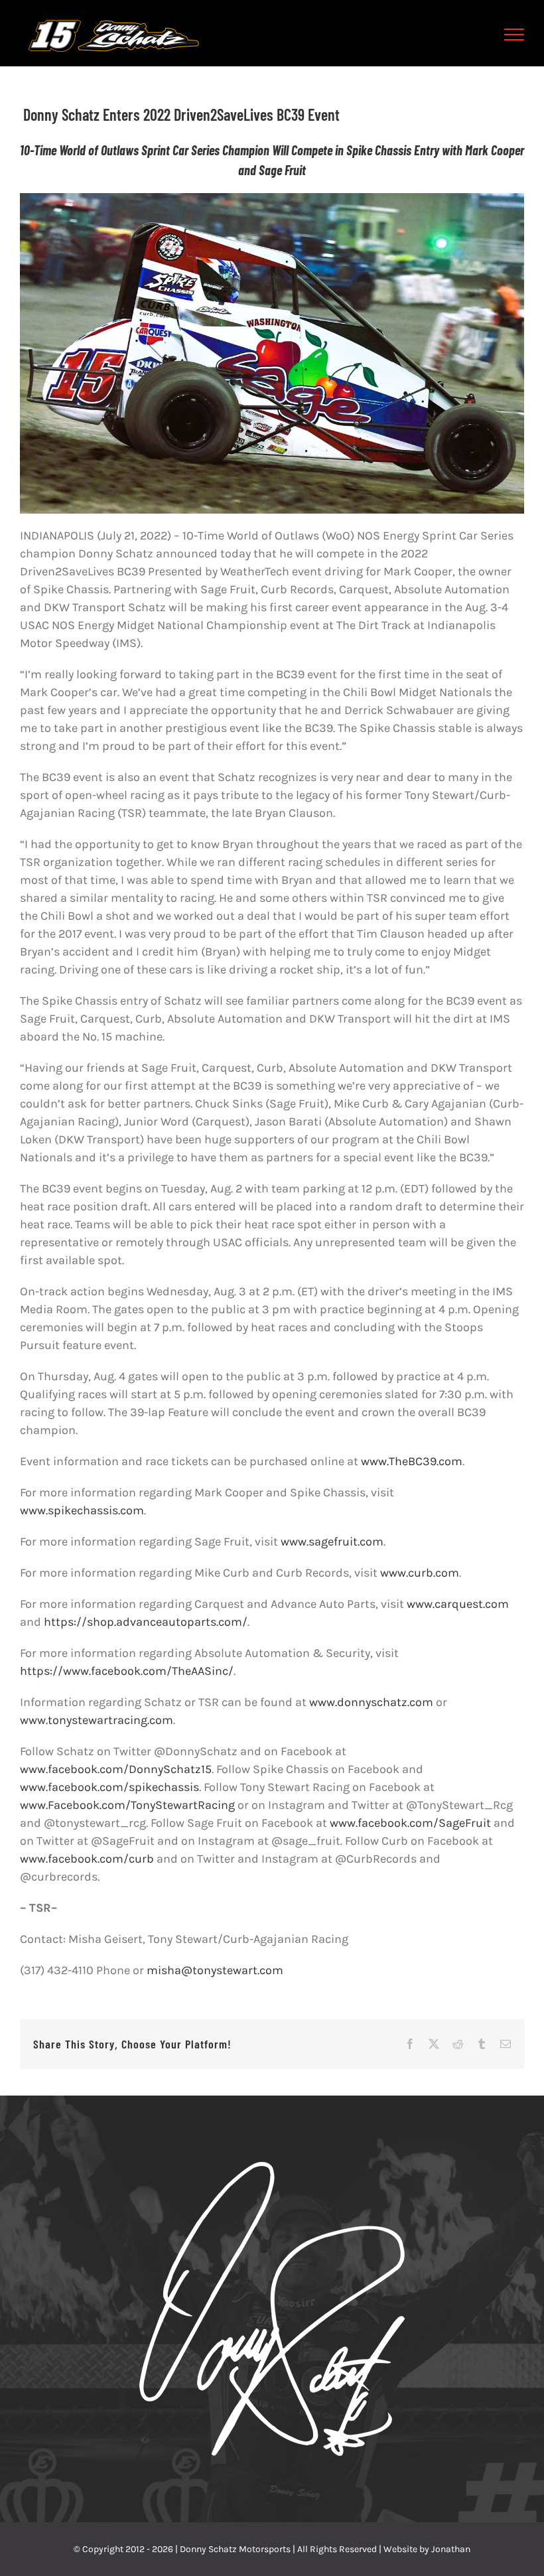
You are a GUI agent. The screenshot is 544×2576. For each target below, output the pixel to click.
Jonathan (451, 2549)
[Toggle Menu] (514, 35)
